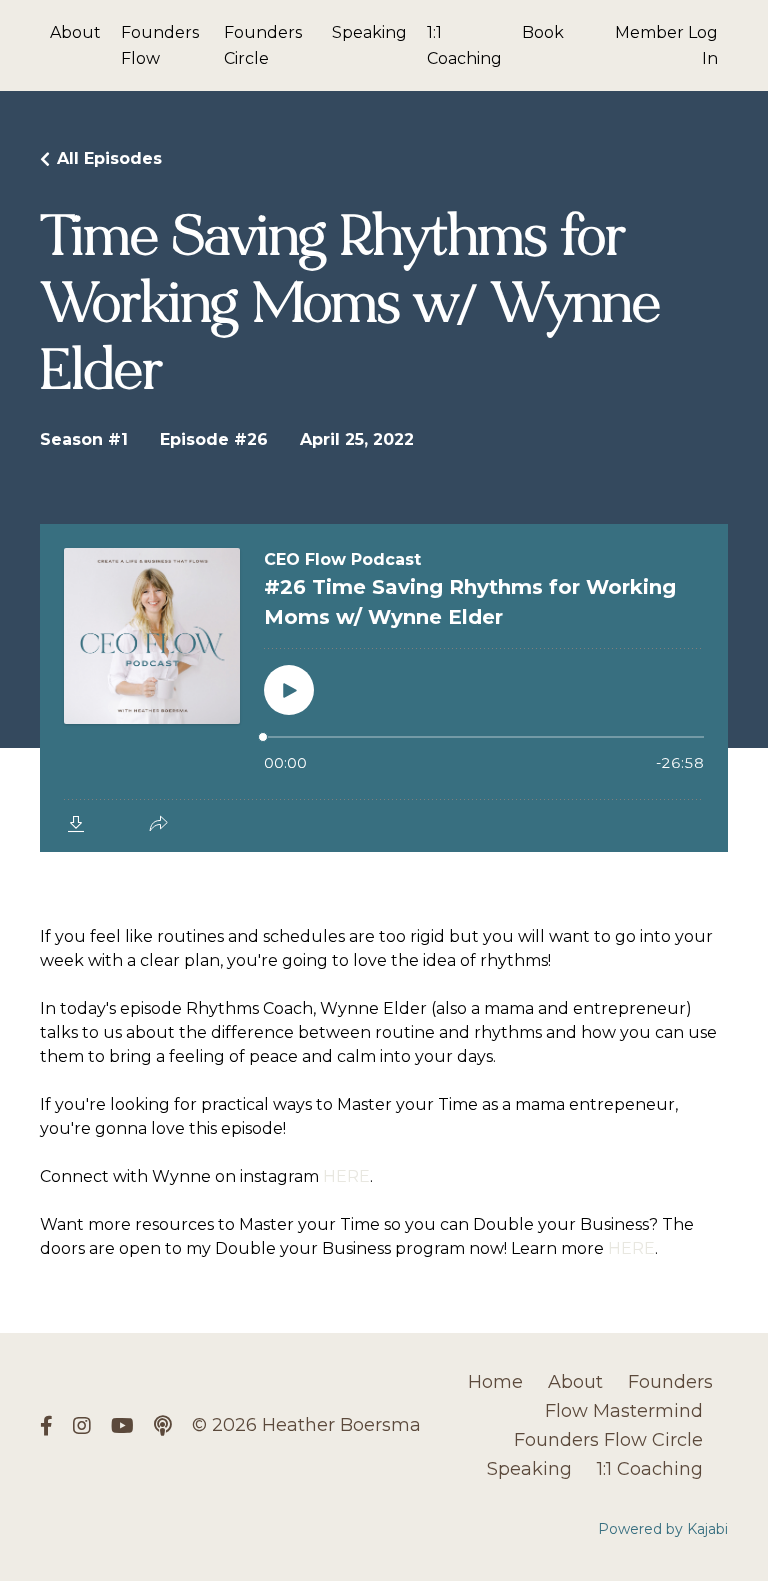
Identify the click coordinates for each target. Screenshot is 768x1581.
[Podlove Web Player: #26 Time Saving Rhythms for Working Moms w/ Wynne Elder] (384, 688)
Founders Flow (160, 45)
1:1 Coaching (464, 45)
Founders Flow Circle (608, 1440)
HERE (346, 1176)
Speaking (369, 32)
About (75, 32)
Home (495, 1382)
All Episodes (109, 158)
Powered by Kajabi (663, 1529)
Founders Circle (263, 45)
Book (543, 32)
